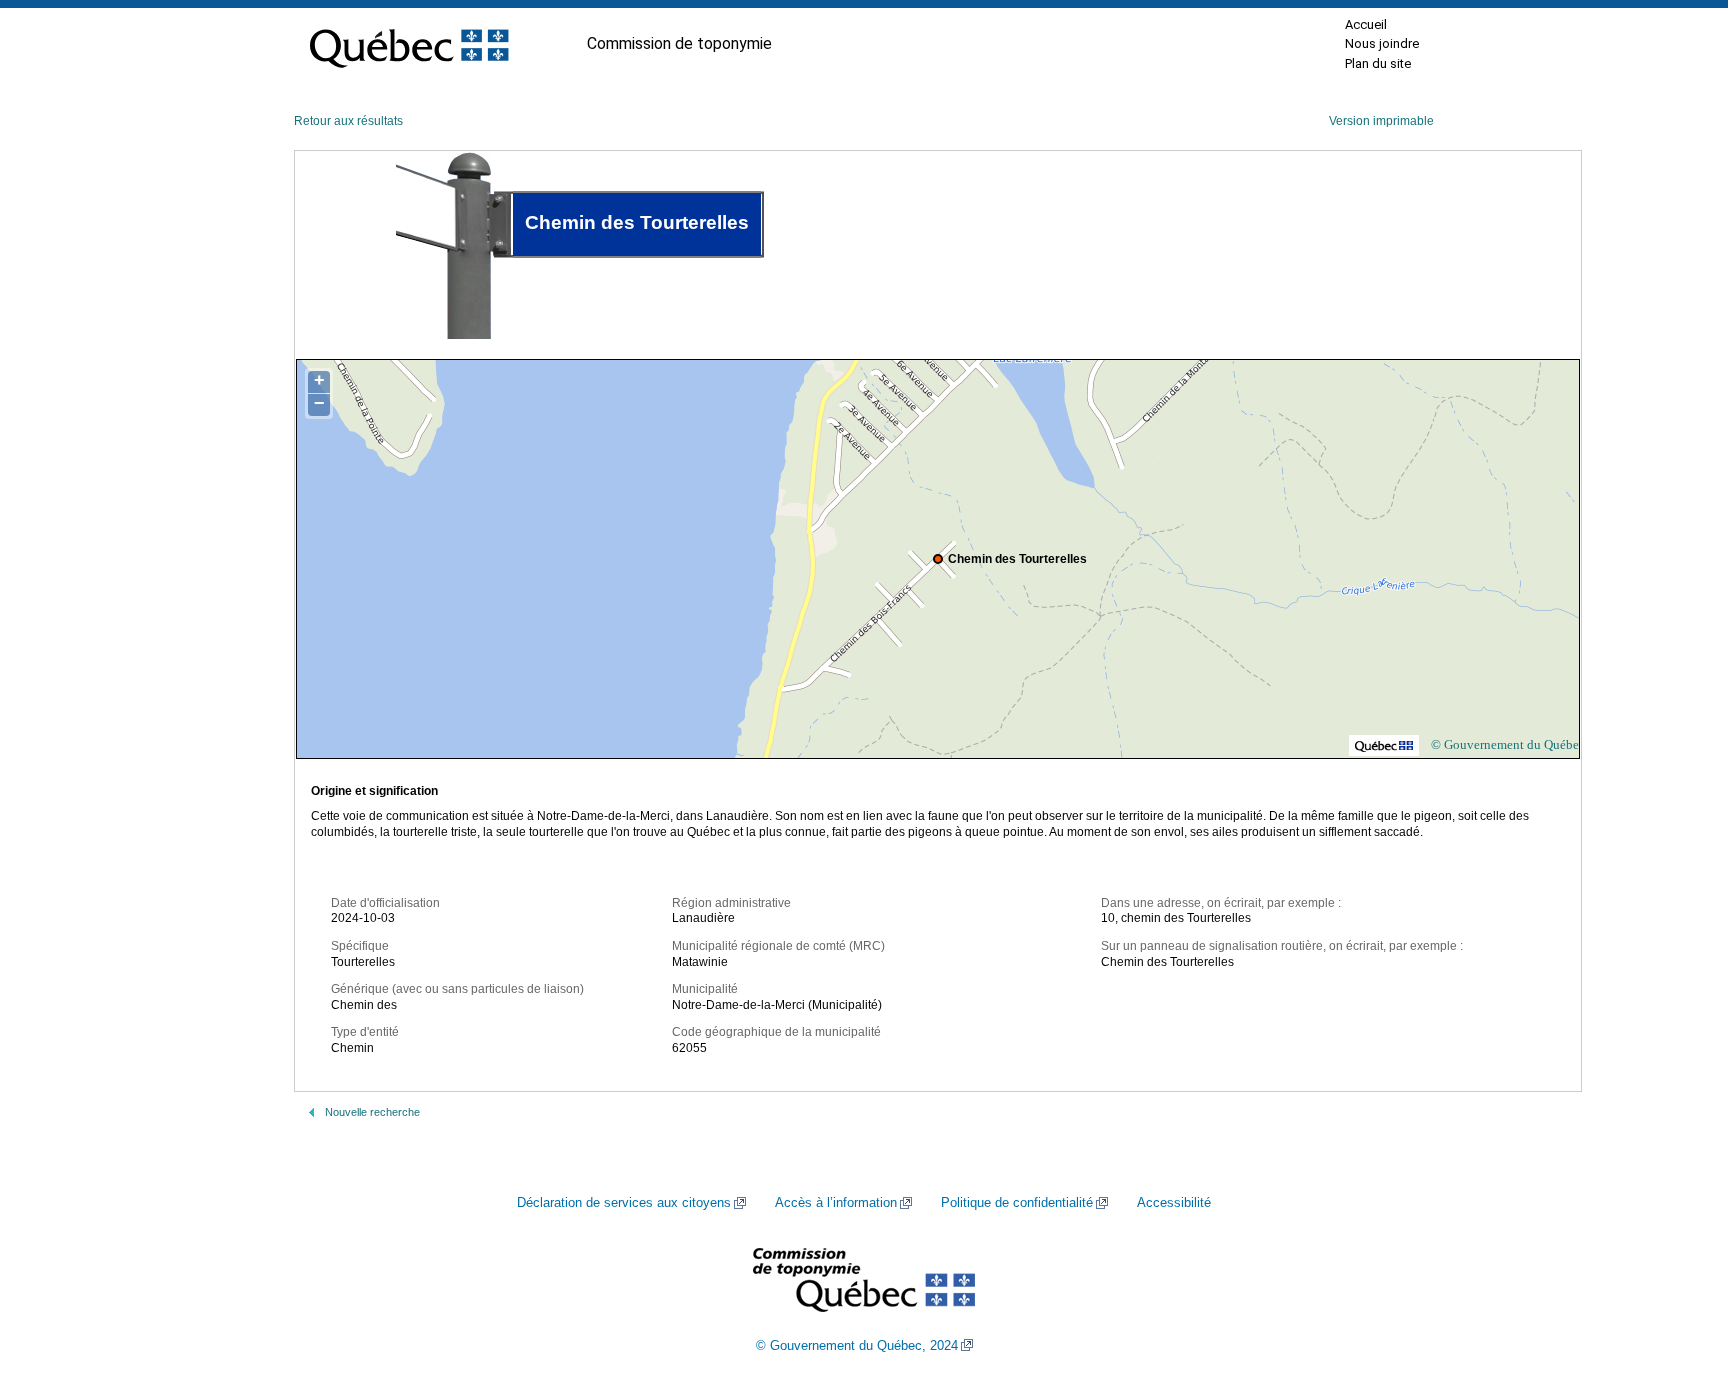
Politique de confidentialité (1017, 1203)
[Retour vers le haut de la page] (1678, 1269)
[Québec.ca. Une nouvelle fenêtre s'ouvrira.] (409, 44)
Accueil (1366, 24)
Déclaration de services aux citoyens (624, 1203)
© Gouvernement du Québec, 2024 (857, 1346)
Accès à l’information (836, 1203)
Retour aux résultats (348, 121)
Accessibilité (1174, 1203)
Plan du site (1378, 63)
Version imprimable (1381, 121)
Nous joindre (1382, 43)
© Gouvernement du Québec (1508, 744)
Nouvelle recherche (372, 1112)
